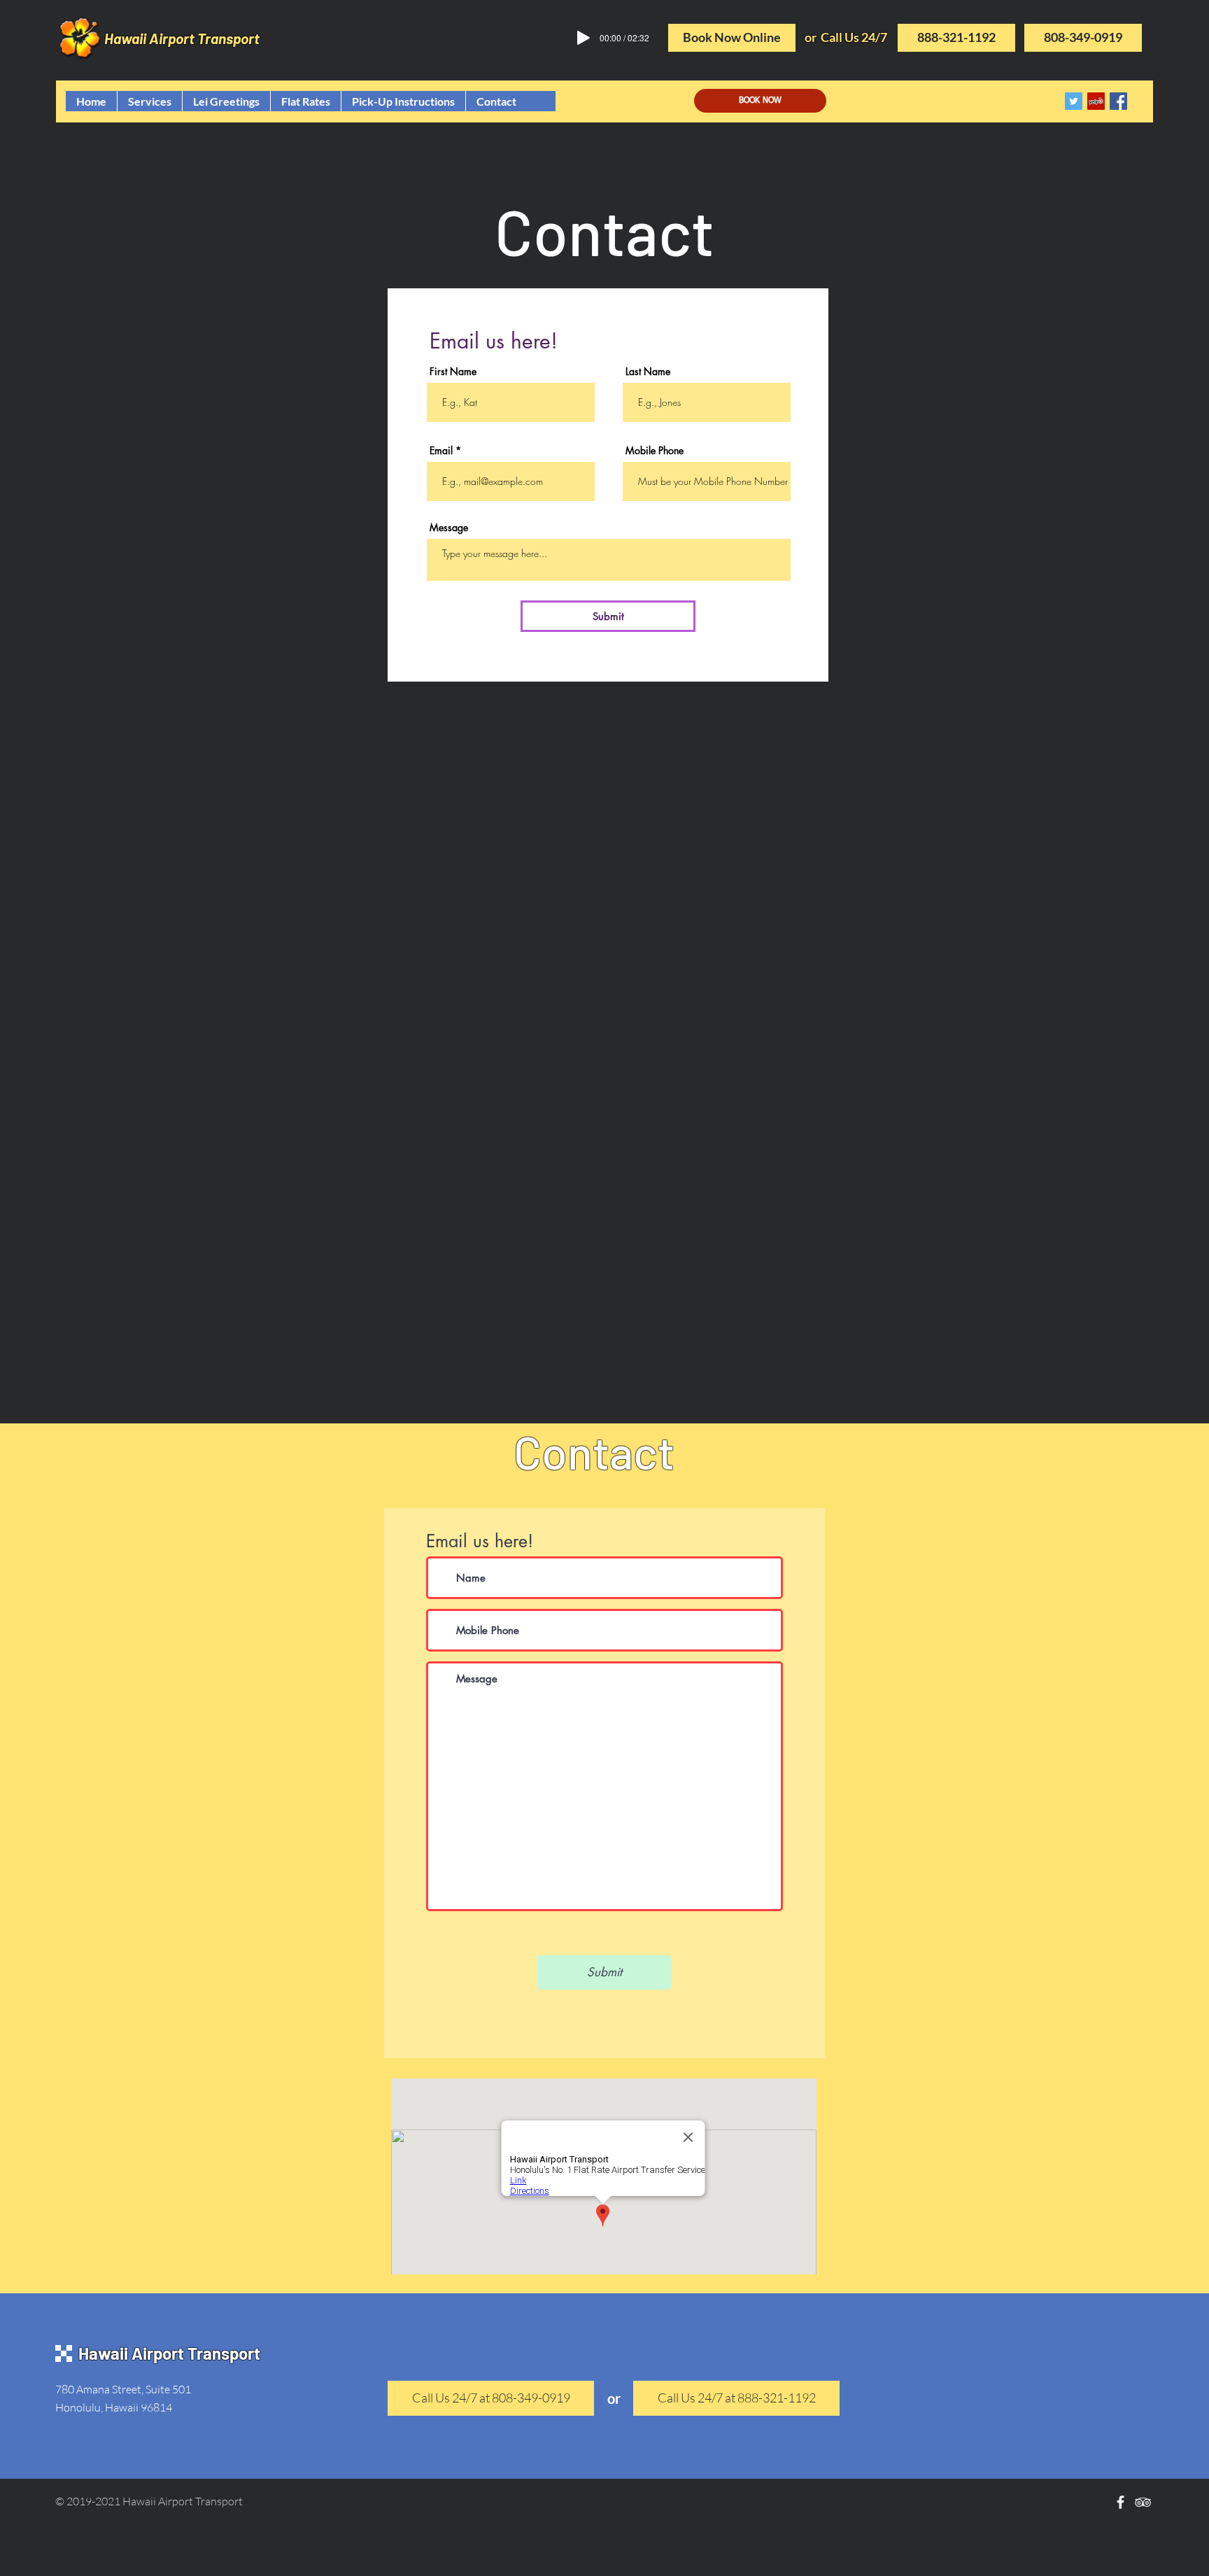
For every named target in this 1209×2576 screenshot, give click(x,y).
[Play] (584, 38)
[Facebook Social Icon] (1118, 101)
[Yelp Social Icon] (1096, 101)
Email (441, 451)
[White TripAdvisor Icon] (1143, 2502)
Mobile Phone (655, 451)
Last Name (648, 372)
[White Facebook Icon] (1120, 2502)
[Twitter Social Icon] (1074, 101)
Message (449, 528)
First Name (453, 372)
